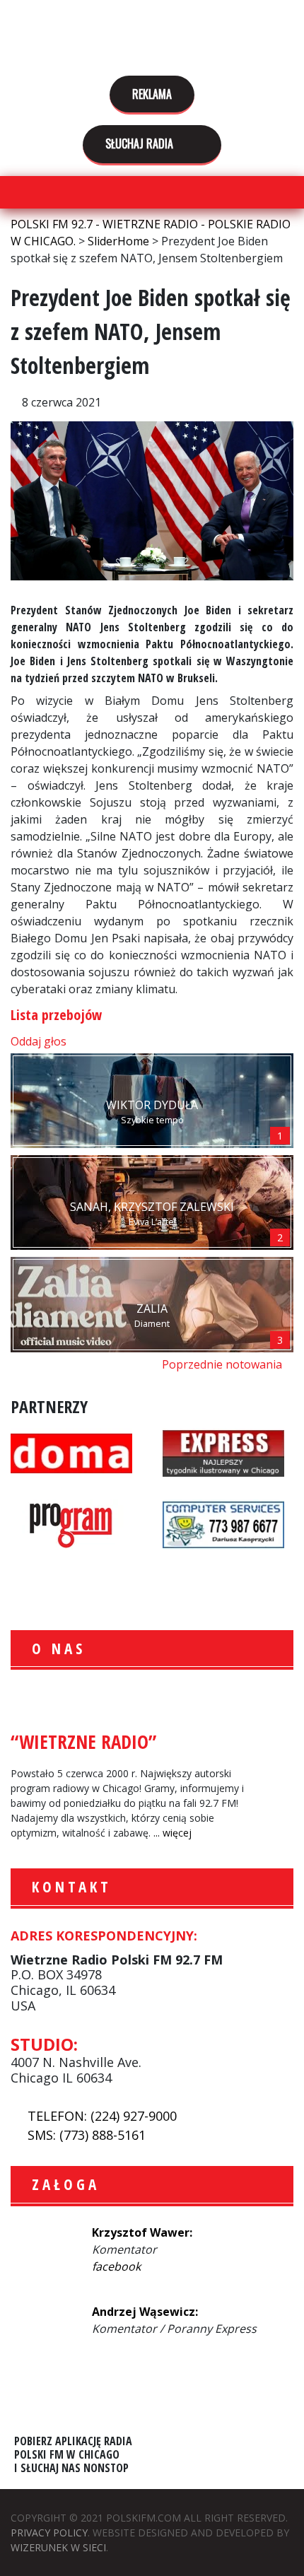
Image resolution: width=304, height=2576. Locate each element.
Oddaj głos (40, 1041)
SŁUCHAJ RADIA (141, 144)
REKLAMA (152, 94)
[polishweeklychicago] (71, 1523)
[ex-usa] (223, 1451)
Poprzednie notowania (223, 1364)
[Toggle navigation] (19, 193)
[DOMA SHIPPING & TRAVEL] (71, 1451)
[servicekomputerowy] (223, 1523)
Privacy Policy (49, 2533)
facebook (116, 2266)
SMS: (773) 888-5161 (87, 2135)
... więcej (173, 1833)
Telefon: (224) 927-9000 (102, 2116)
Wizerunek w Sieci (58, 2547)
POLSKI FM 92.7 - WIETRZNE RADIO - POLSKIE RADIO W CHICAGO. (152, 37)
